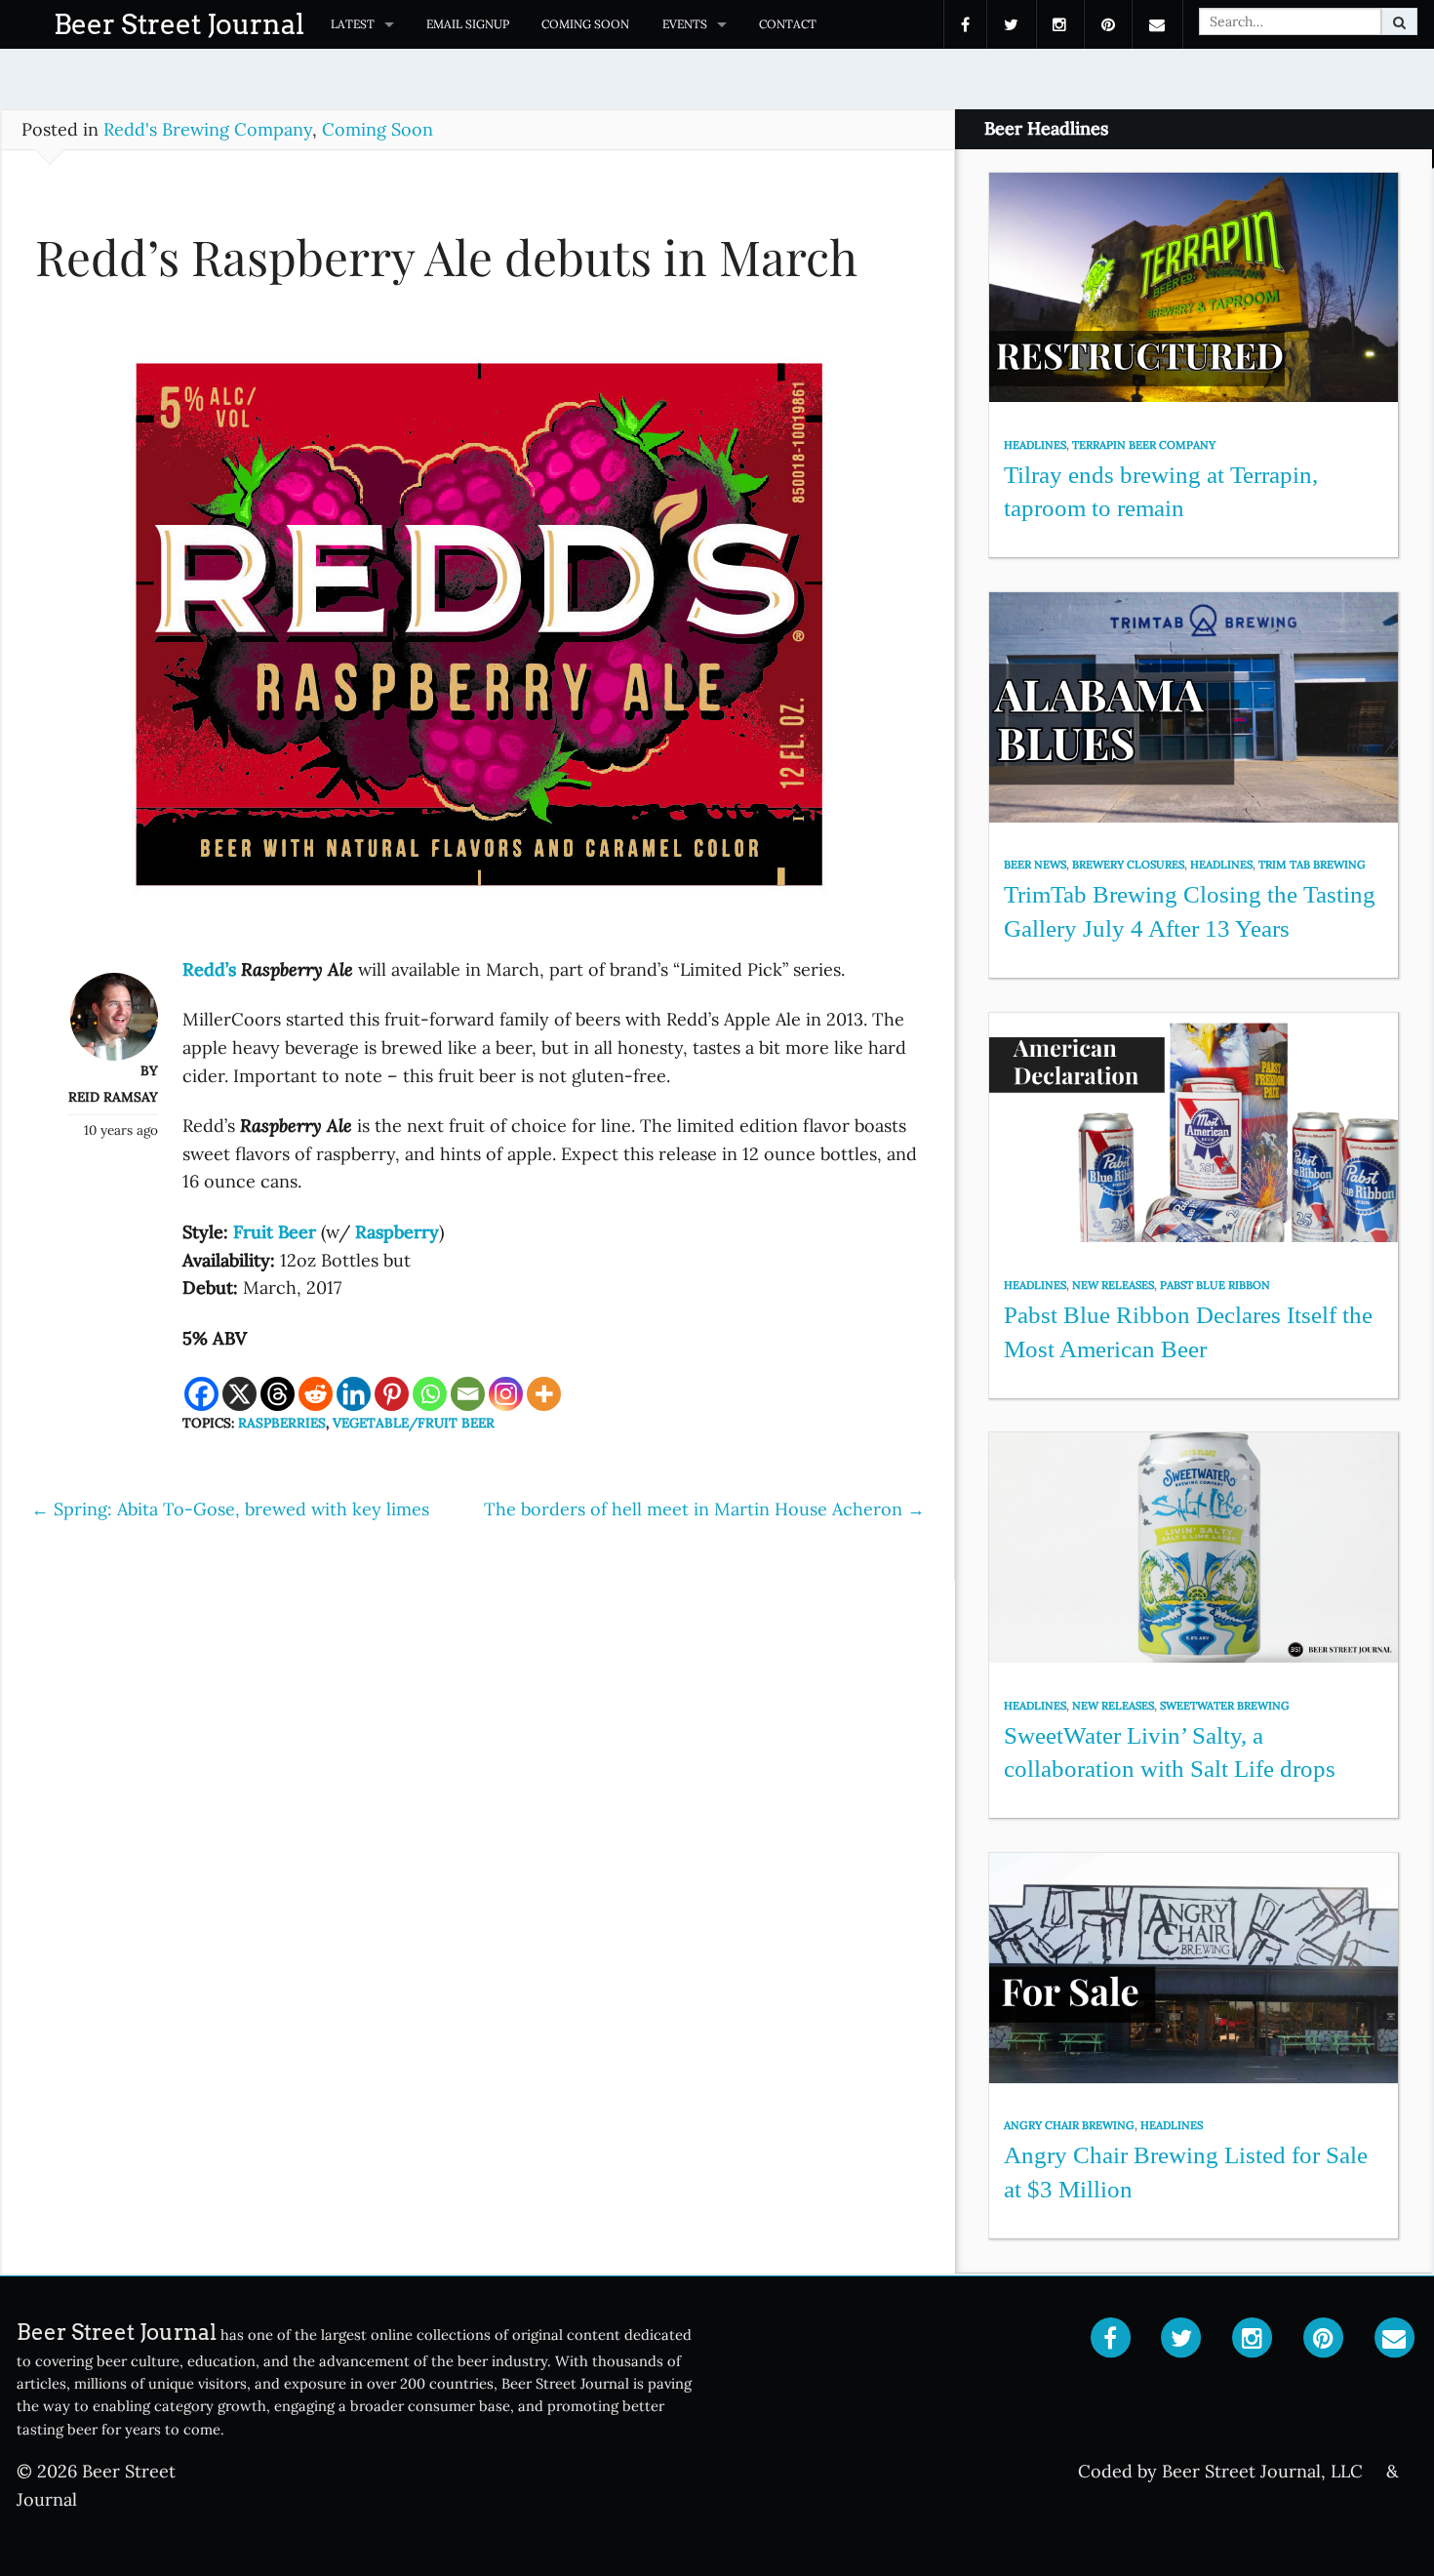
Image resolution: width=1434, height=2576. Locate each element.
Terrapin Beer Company (1144, 445)
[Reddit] (316, 1394)
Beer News (1035, 865)
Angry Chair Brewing (1069, 2125)
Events (685, 24)
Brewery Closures (1128, 865)
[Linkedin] (354, 1394)
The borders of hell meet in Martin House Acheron (704, 1509)
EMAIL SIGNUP (468, 24)
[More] (544, 1394)
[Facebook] (201, 1394)
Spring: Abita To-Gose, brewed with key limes (230, 1509)
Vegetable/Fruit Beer (414, 1423)
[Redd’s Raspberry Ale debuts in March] (478, 633)
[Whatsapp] (430, 1394)
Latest (353, 24)
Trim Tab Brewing (1312, 865)
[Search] (1399, 21)
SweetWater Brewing (1225, 1706)
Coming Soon (585, 24)
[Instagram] (506, 1394)
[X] (239, 1394)
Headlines (1035, 445)
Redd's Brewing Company (208, 129)
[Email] (468, 1394)
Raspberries (282, 1423)
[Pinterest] (392, 1394)
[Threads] (278, 1394)
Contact (788, 24)
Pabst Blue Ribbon (1215, 1285)
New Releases (1113, 1285)
